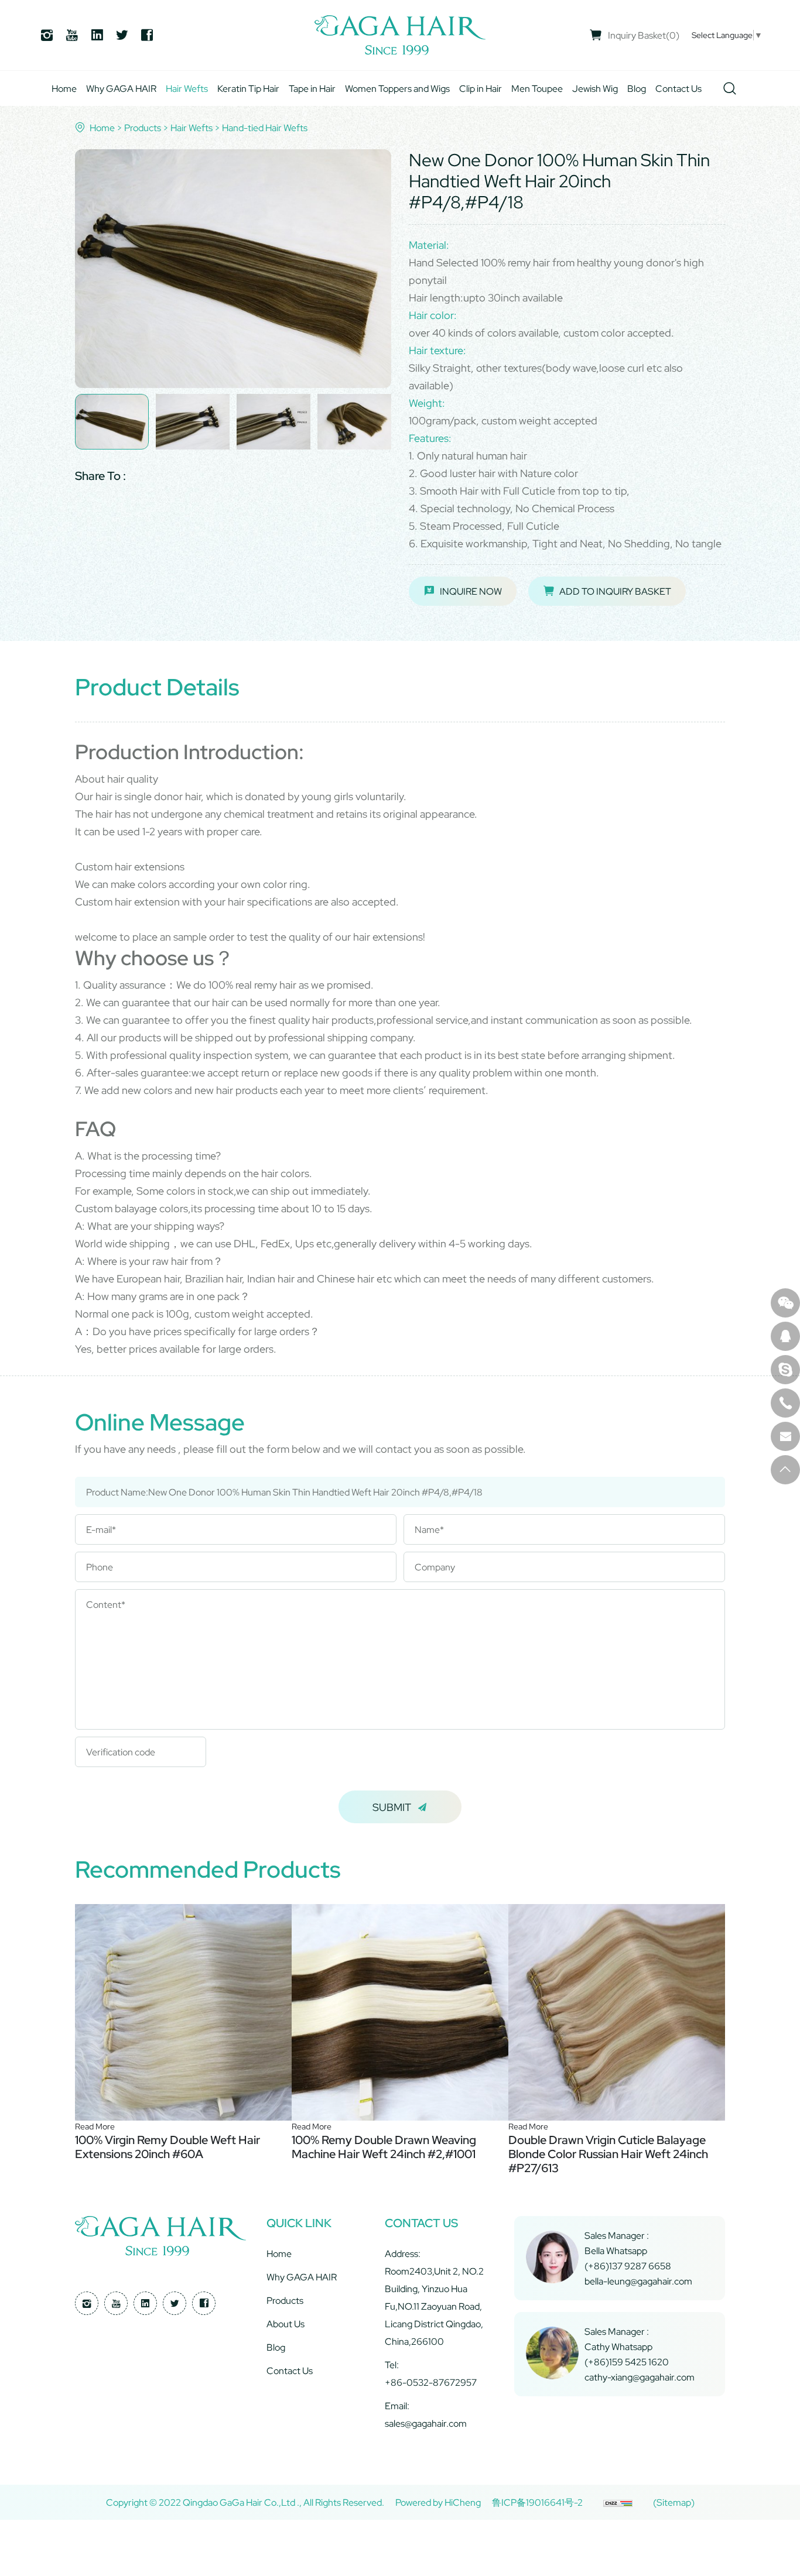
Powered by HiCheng (438, 2502)
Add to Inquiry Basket (615, 591)
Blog (637, 88)
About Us (286, 2324)
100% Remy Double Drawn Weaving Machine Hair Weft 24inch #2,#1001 (384, 2147)
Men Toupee (537, 88)
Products (143, 128)
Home (64, 88)
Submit (392, 1807)
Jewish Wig (595, 88)
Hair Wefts (187, 88)
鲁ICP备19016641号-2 (537, 2502)
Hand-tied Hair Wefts (265, 128)
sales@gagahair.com (426, 2423)
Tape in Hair (312, 88)
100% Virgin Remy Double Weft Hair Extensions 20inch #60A (167, 2147)
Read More (95, 2126)
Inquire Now (471, 591)
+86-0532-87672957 (431, 2382)
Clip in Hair (481, 88)
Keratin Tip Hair (248, 88)
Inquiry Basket (644, 35)
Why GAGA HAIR (121, 88)
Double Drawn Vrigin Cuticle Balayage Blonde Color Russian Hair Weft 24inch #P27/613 (608, 2154)
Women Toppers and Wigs (397, 88)
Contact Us (678, 88)
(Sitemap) (674, 2502)
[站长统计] (618, 2502)
